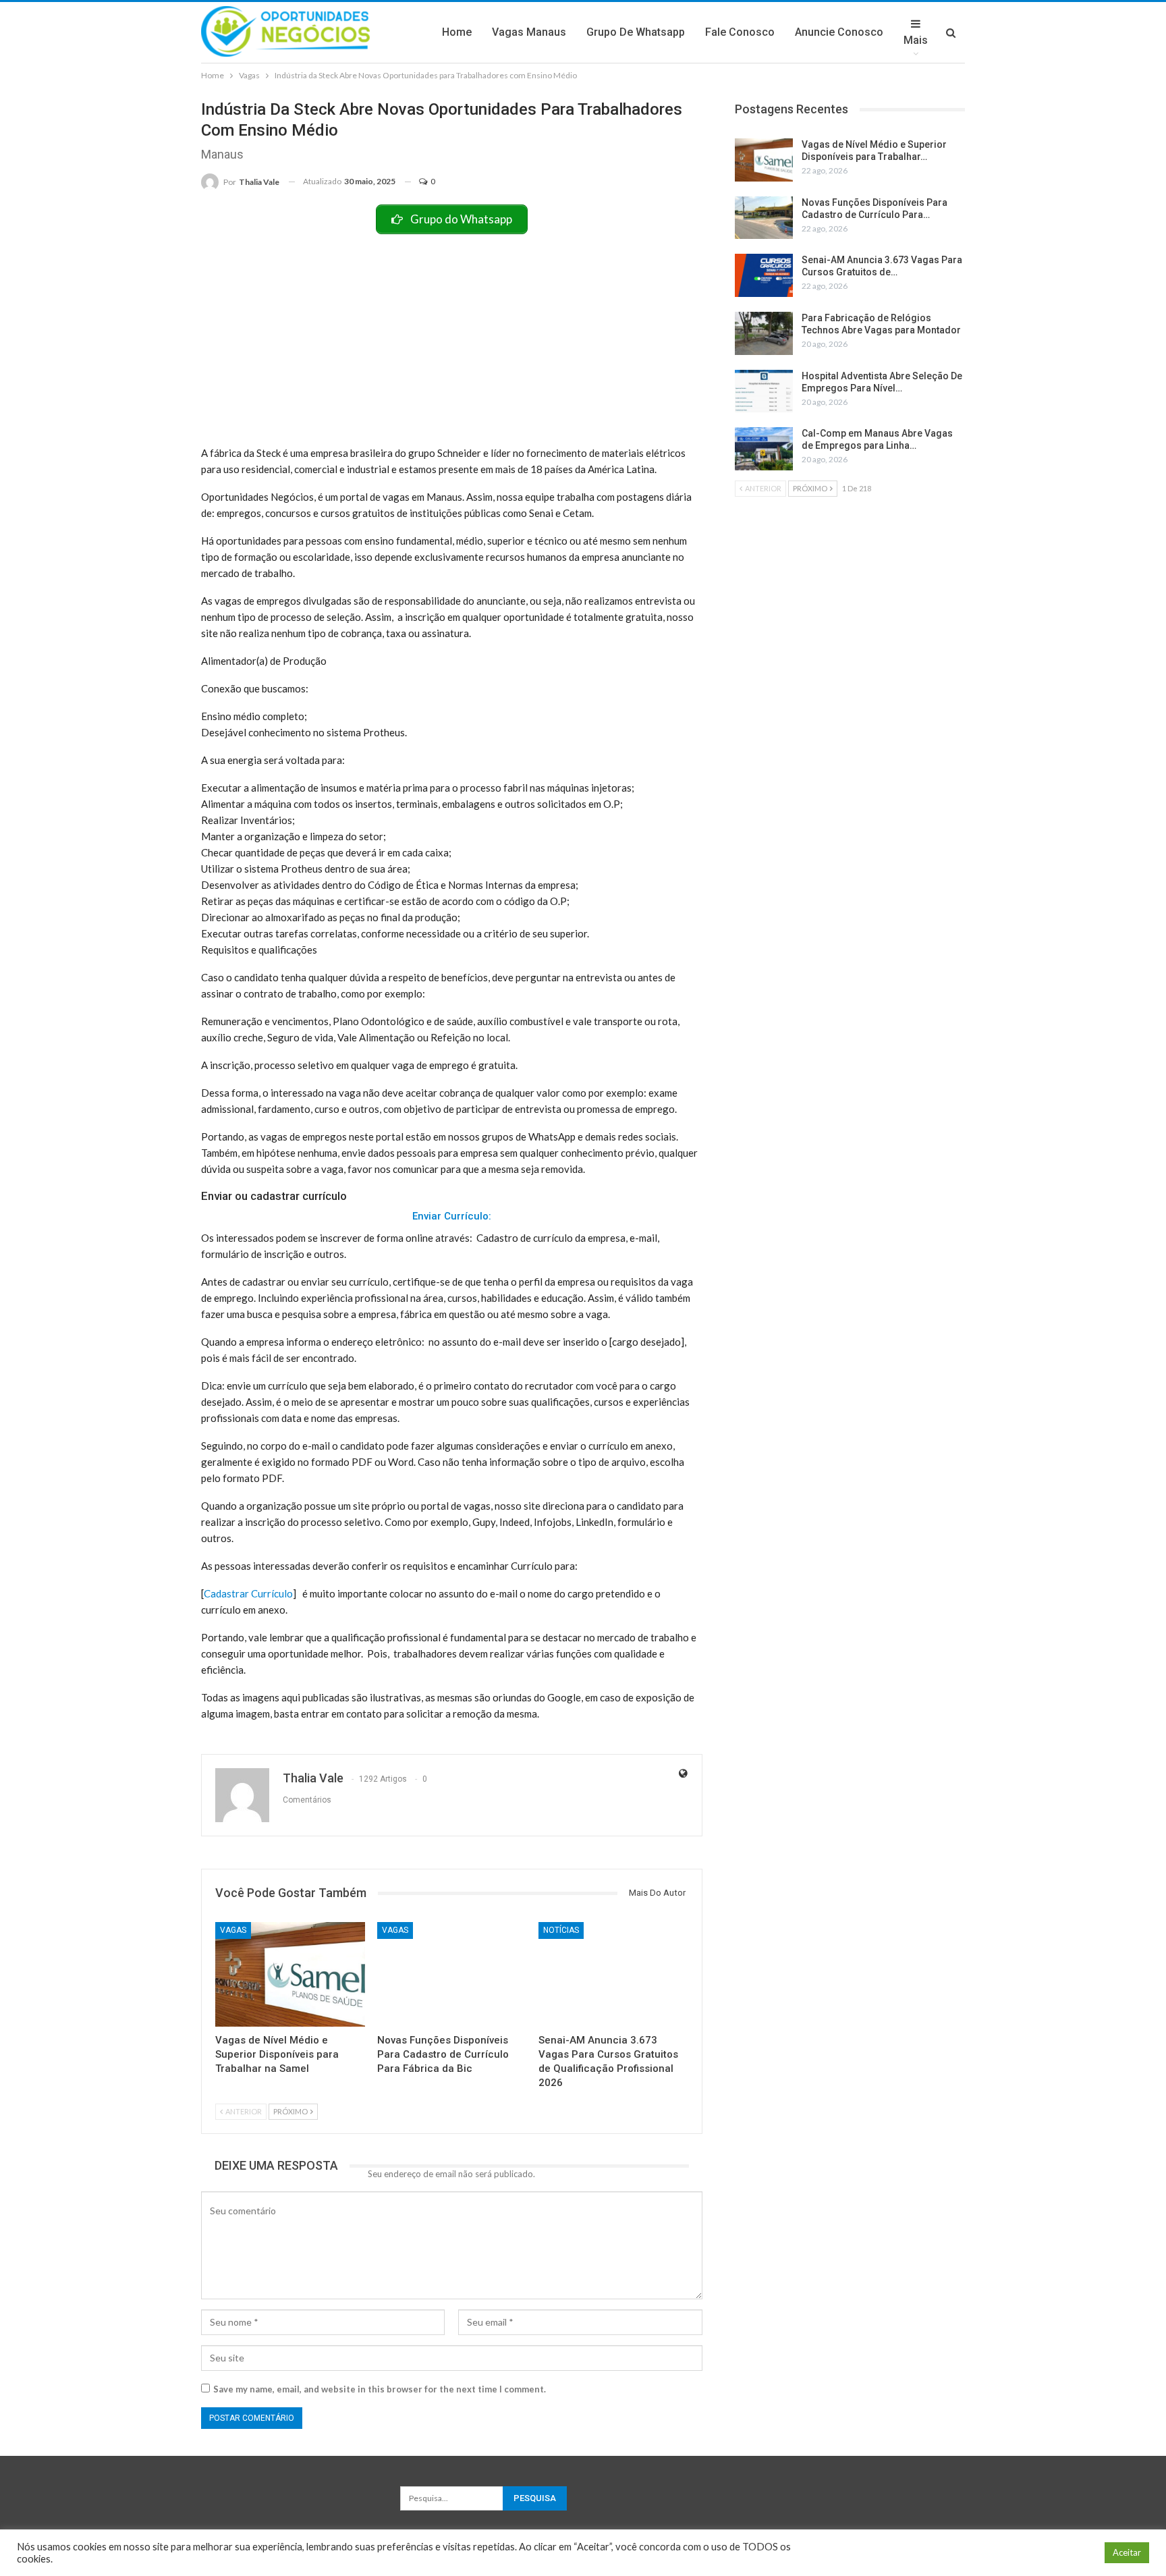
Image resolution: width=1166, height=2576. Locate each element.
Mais (916, 40)
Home (457, 32)
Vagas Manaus (529, 32)
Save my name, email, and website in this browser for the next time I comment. (380, 2389)
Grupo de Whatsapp (636, 32)
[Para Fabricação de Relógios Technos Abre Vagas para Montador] (764, 333)
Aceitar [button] (1127, 2552)
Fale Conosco (740, 32)
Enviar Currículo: (452, 1216)
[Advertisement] (452, 335)
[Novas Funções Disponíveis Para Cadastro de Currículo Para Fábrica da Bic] (452, 1974)
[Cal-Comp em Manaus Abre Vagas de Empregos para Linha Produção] (764, 449)
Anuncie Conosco (839, 32)
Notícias (561, 1930)
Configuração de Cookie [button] (1042, 2553)
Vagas (233, 1930)
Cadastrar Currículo (248, 1593)
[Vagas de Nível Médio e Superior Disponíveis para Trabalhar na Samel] (290, 1974)
